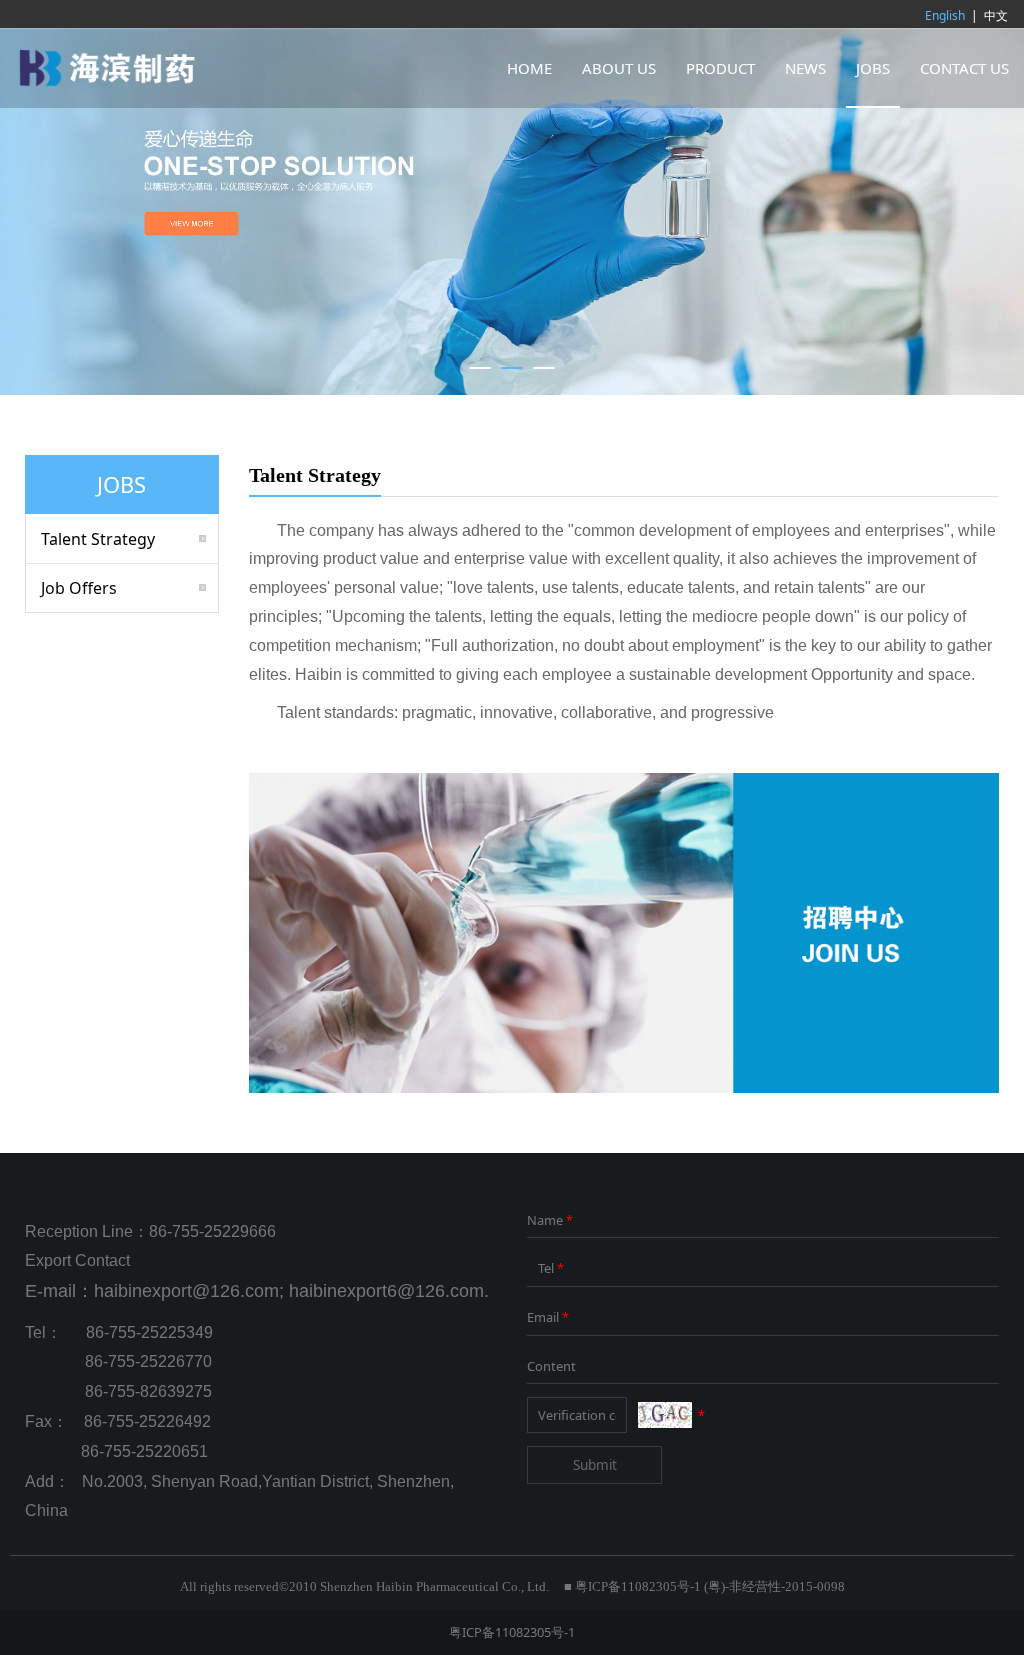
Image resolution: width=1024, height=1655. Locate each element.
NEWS (805, 68)
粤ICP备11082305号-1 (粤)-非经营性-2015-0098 (710, 1587)
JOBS (873, 68)
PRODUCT (720, 68)
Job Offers (79, 588)
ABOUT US (619, 68)
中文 (996, 15)
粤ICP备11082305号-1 (512, 1632)
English (945, 15)
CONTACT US (964, 68)
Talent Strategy (98, 539)
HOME (529, 68)
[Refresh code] (665, 1415)
